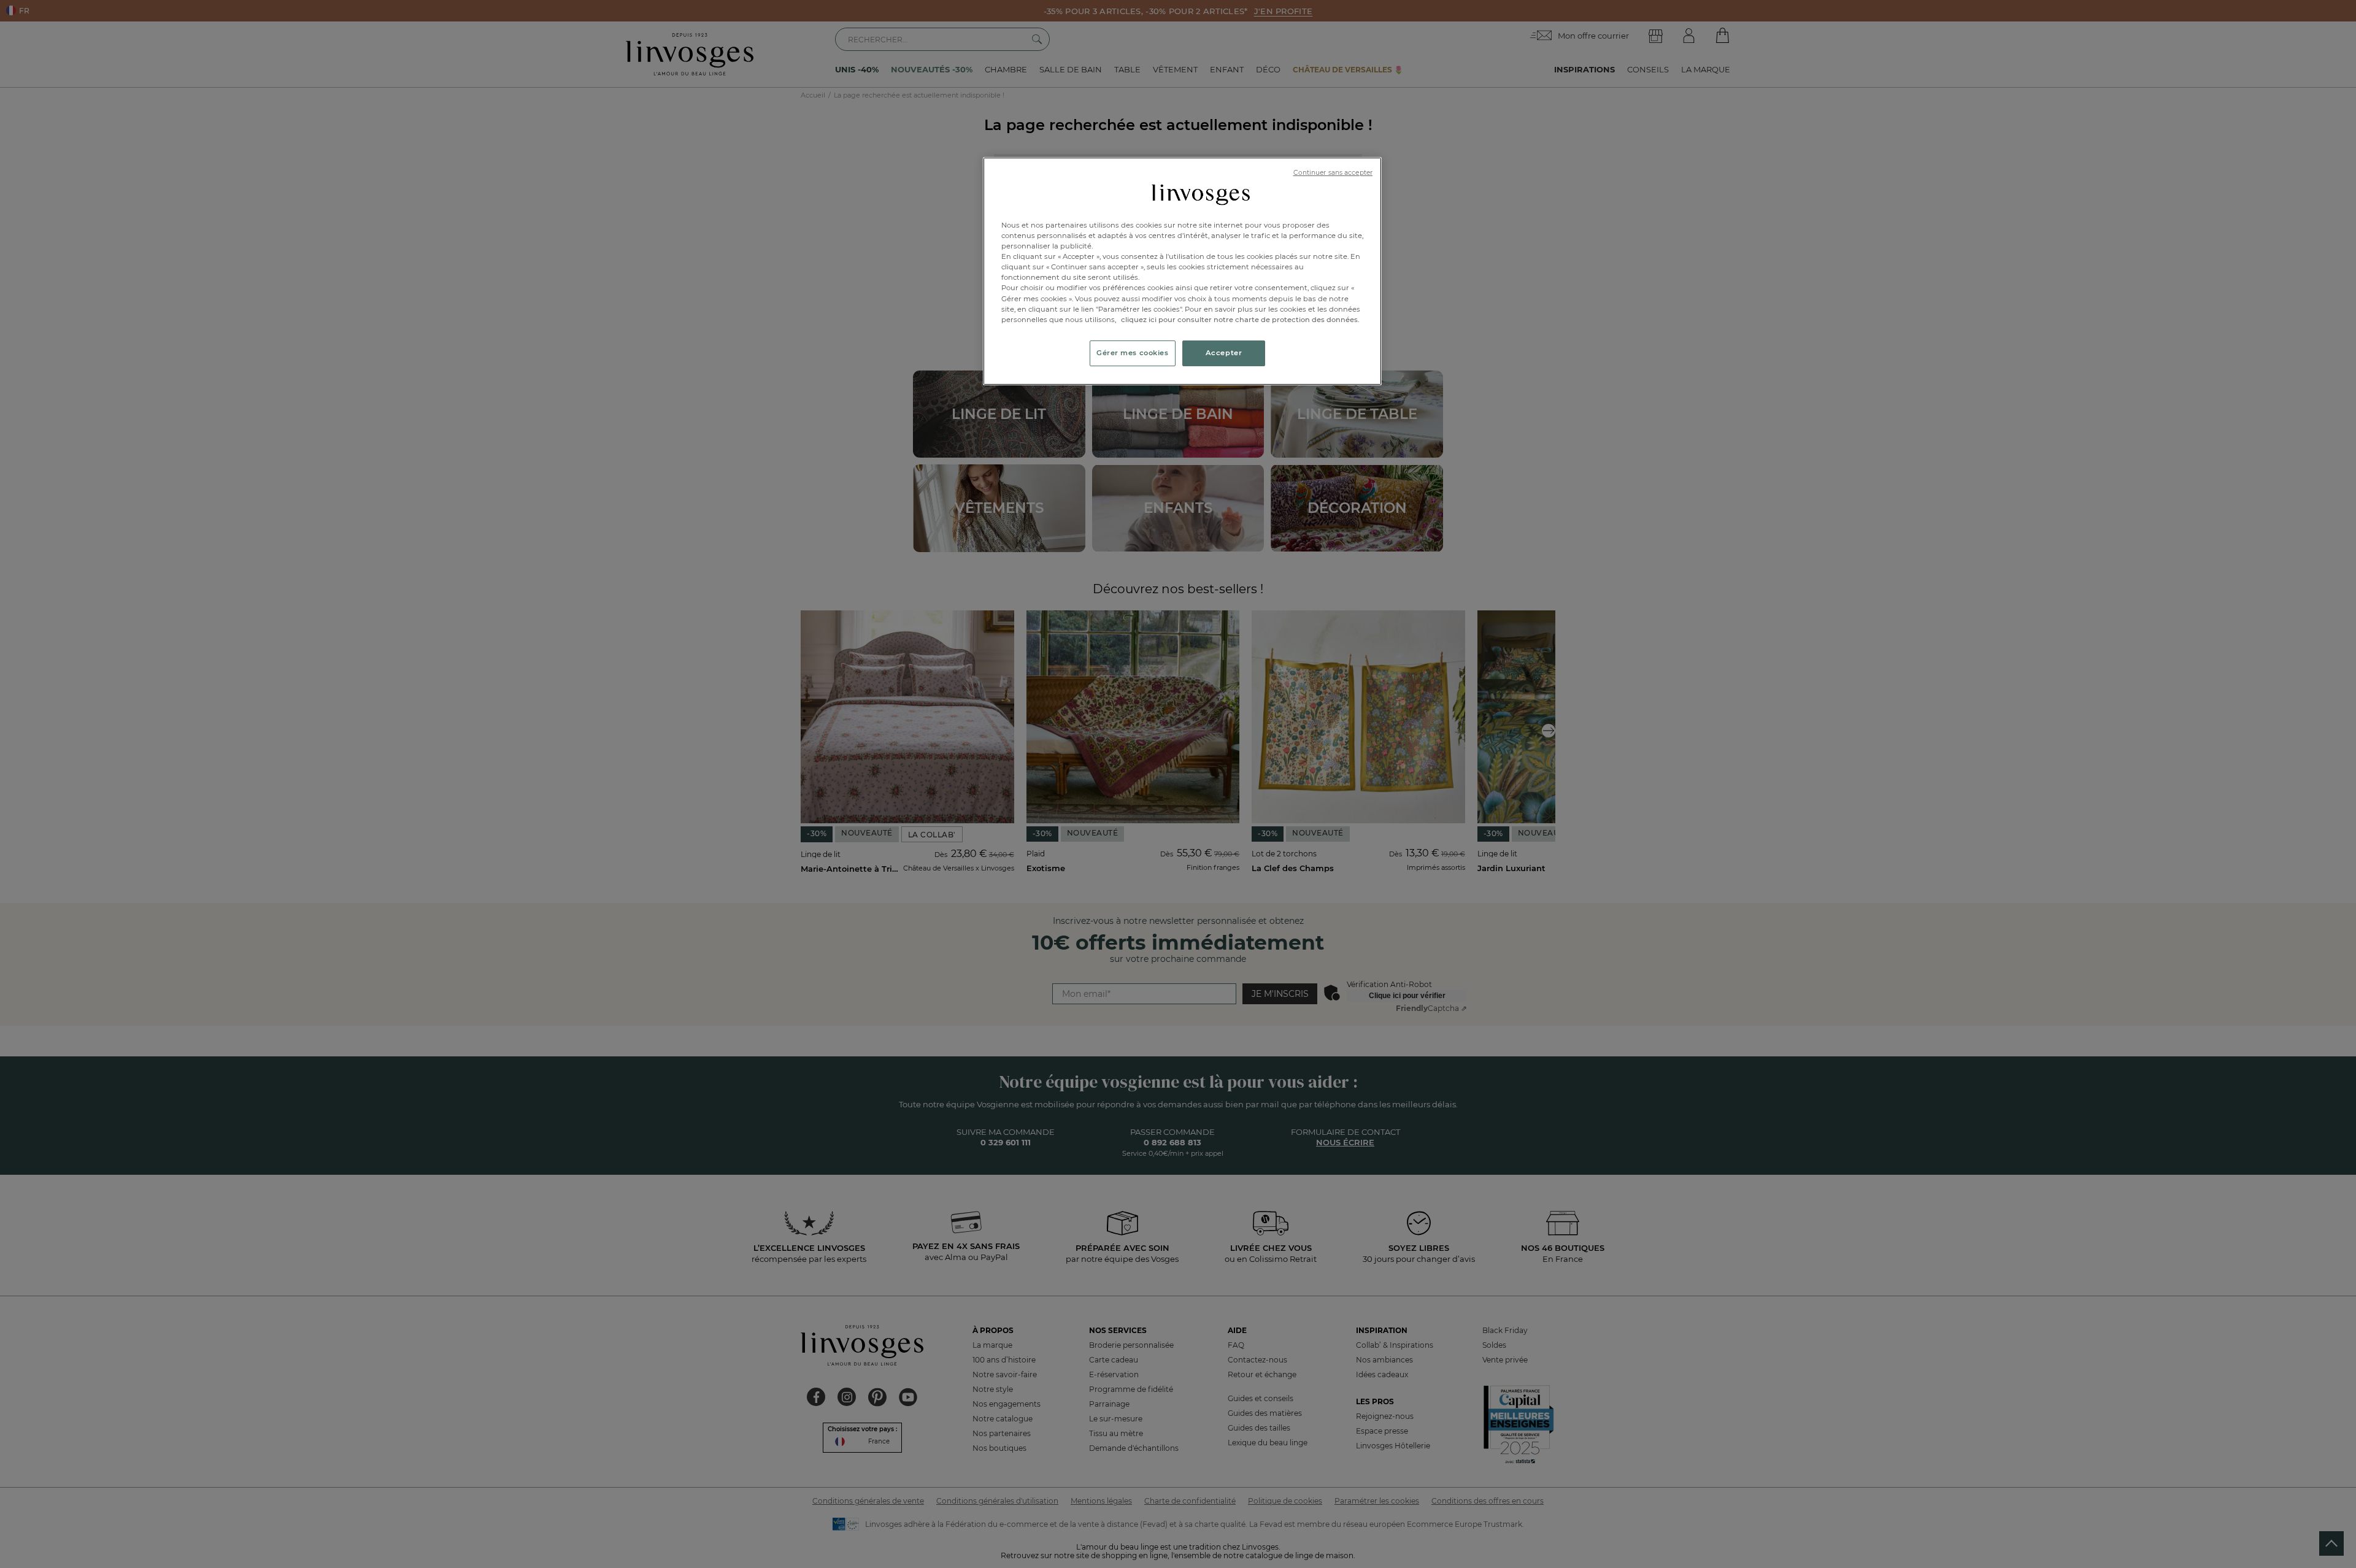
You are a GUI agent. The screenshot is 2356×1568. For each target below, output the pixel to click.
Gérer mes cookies (1133, 353)
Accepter (1224, 353)
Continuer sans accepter (1333, 173)
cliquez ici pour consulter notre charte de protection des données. (1240, 320)
